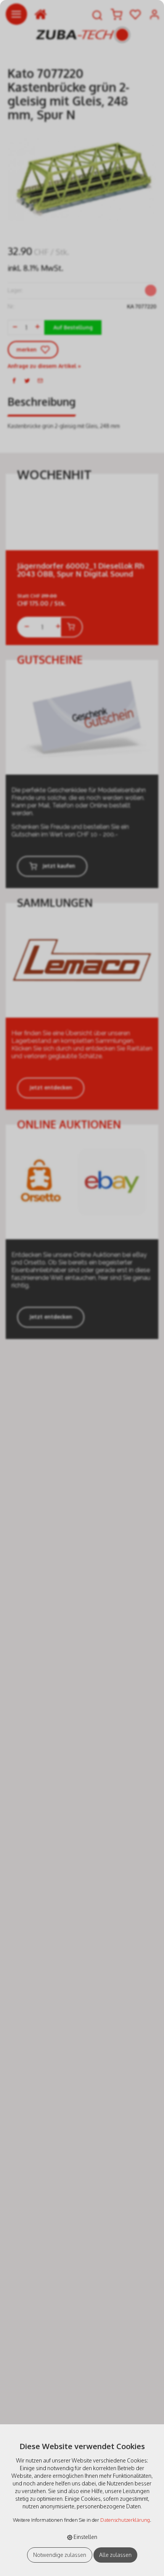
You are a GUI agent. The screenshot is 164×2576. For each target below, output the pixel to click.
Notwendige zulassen (60, 2555)
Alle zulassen (115, 2555)
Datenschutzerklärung (125, 2520)
